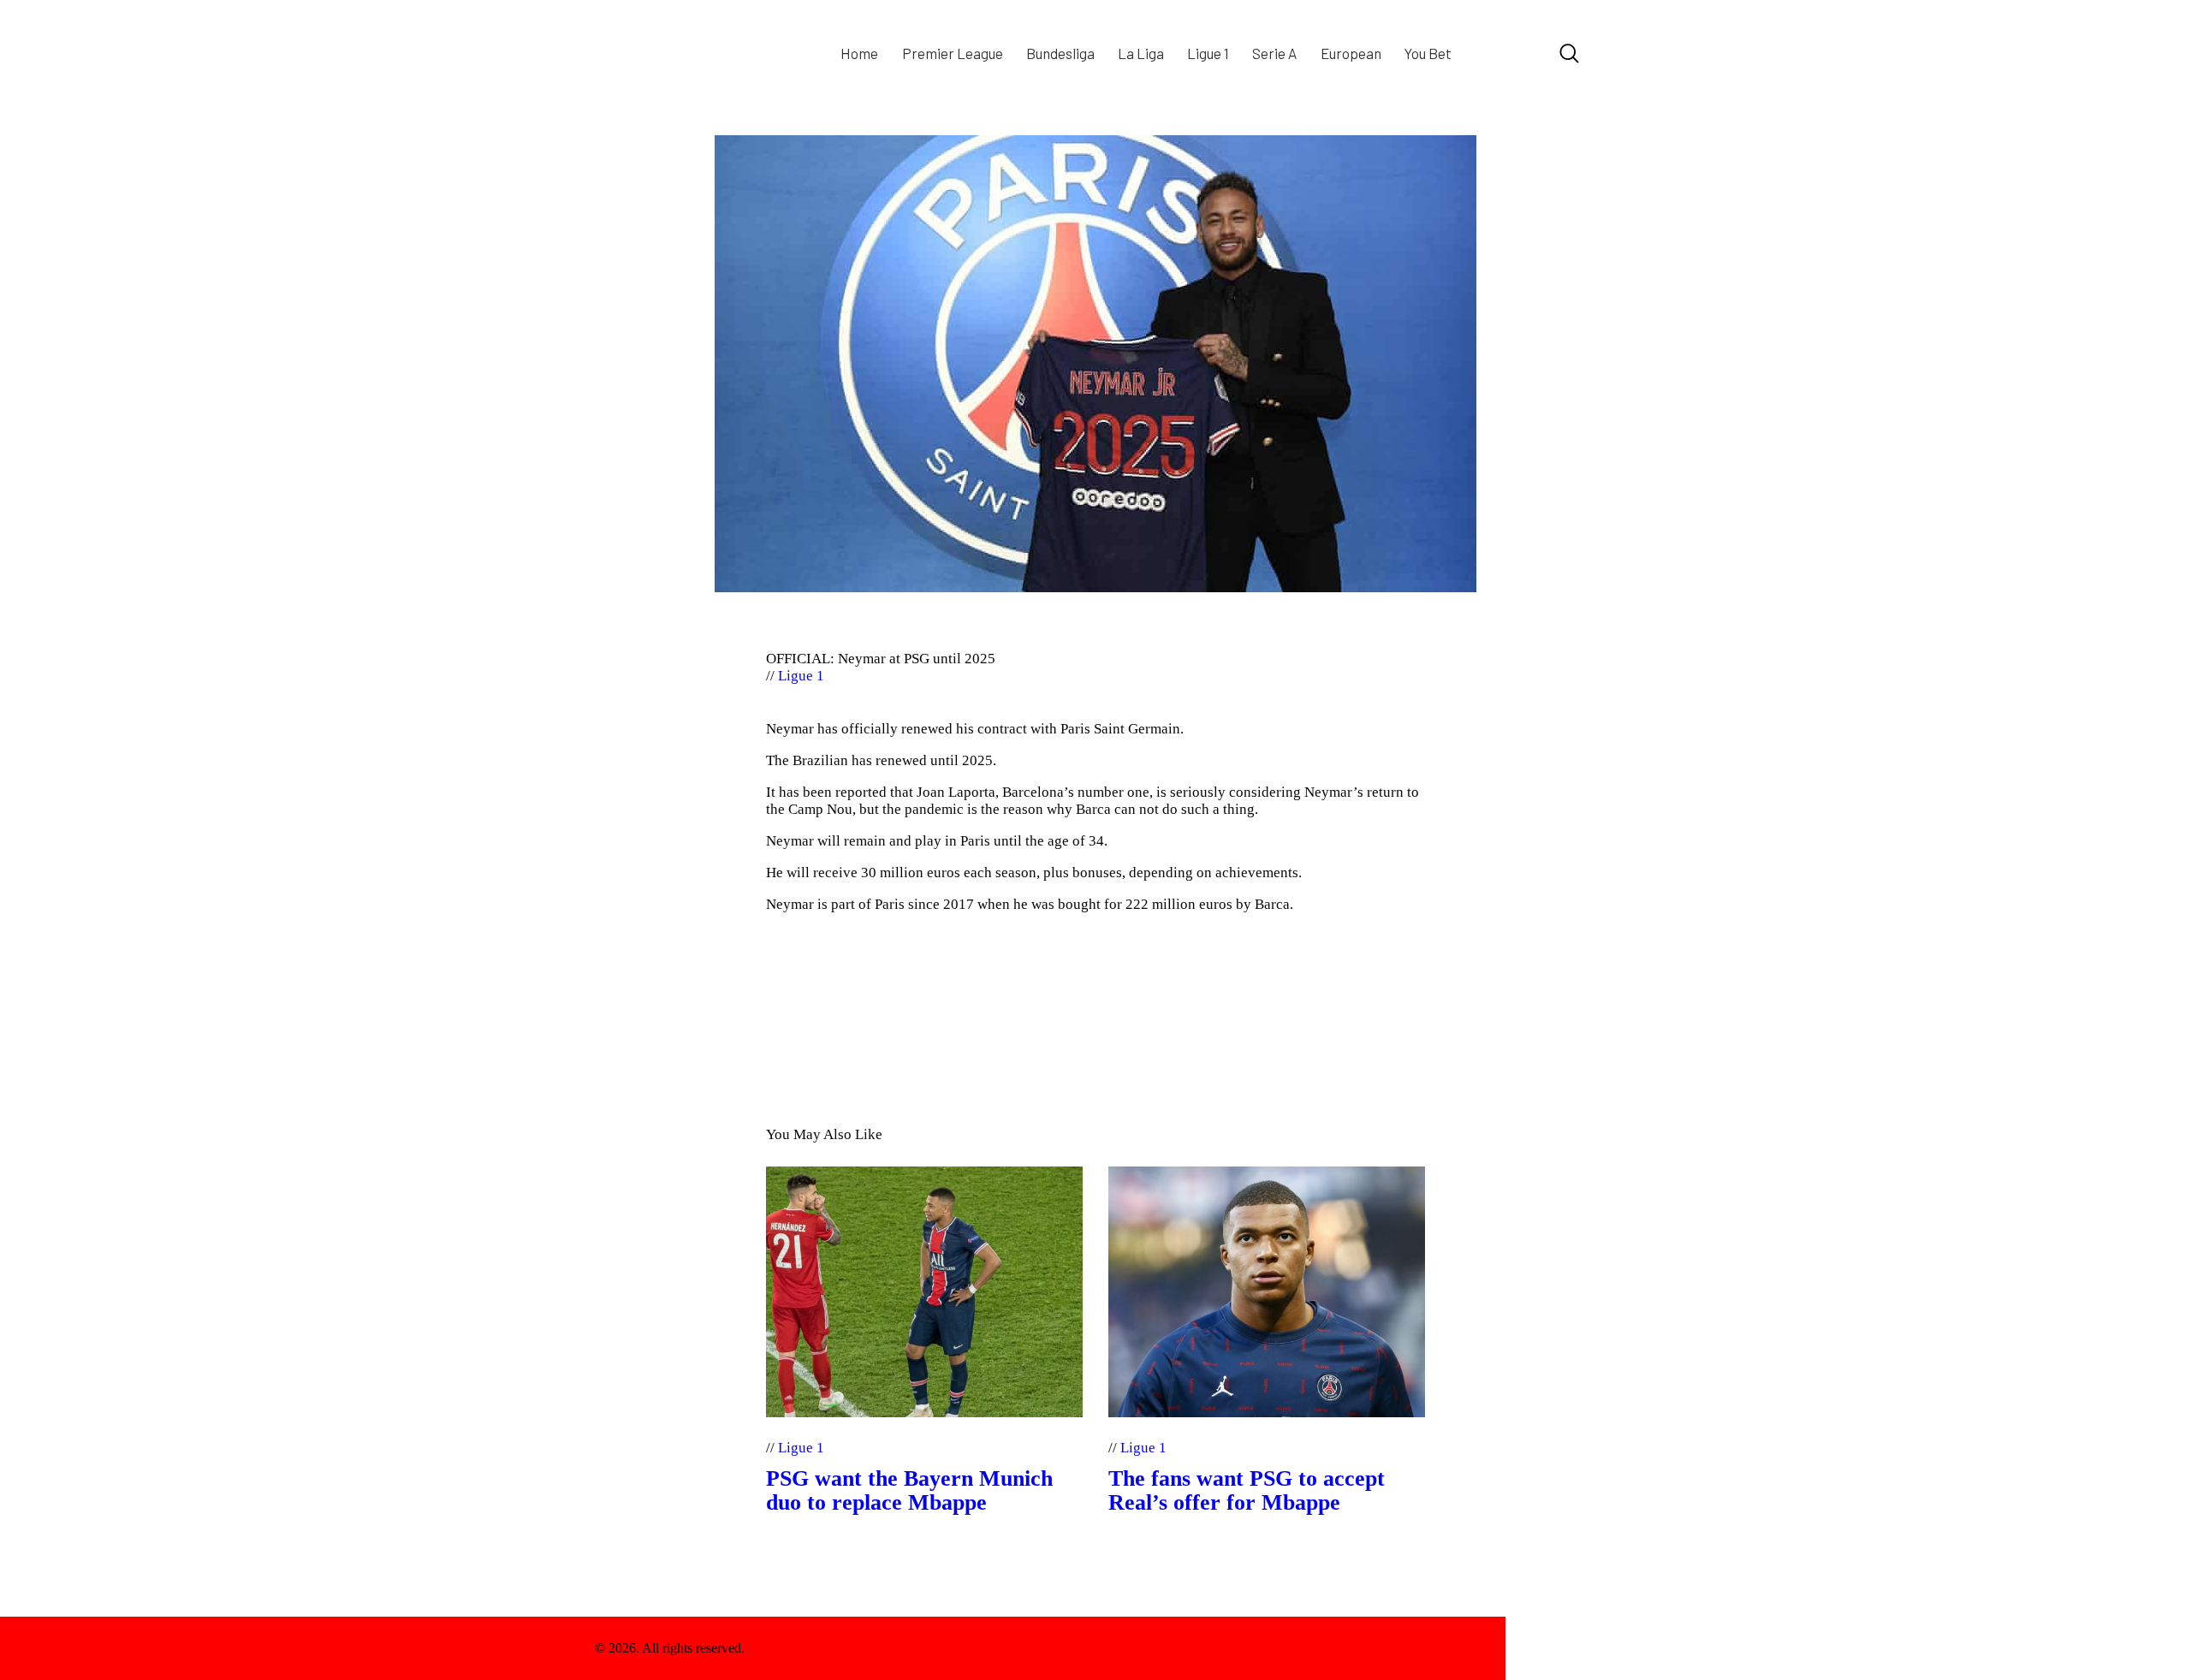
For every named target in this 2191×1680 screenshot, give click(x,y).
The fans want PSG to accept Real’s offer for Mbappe (1247, 1491)
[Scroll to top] (1551, 1648)
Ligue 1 (801, 676)
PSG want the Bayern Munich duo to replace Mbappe (909, 1491)
